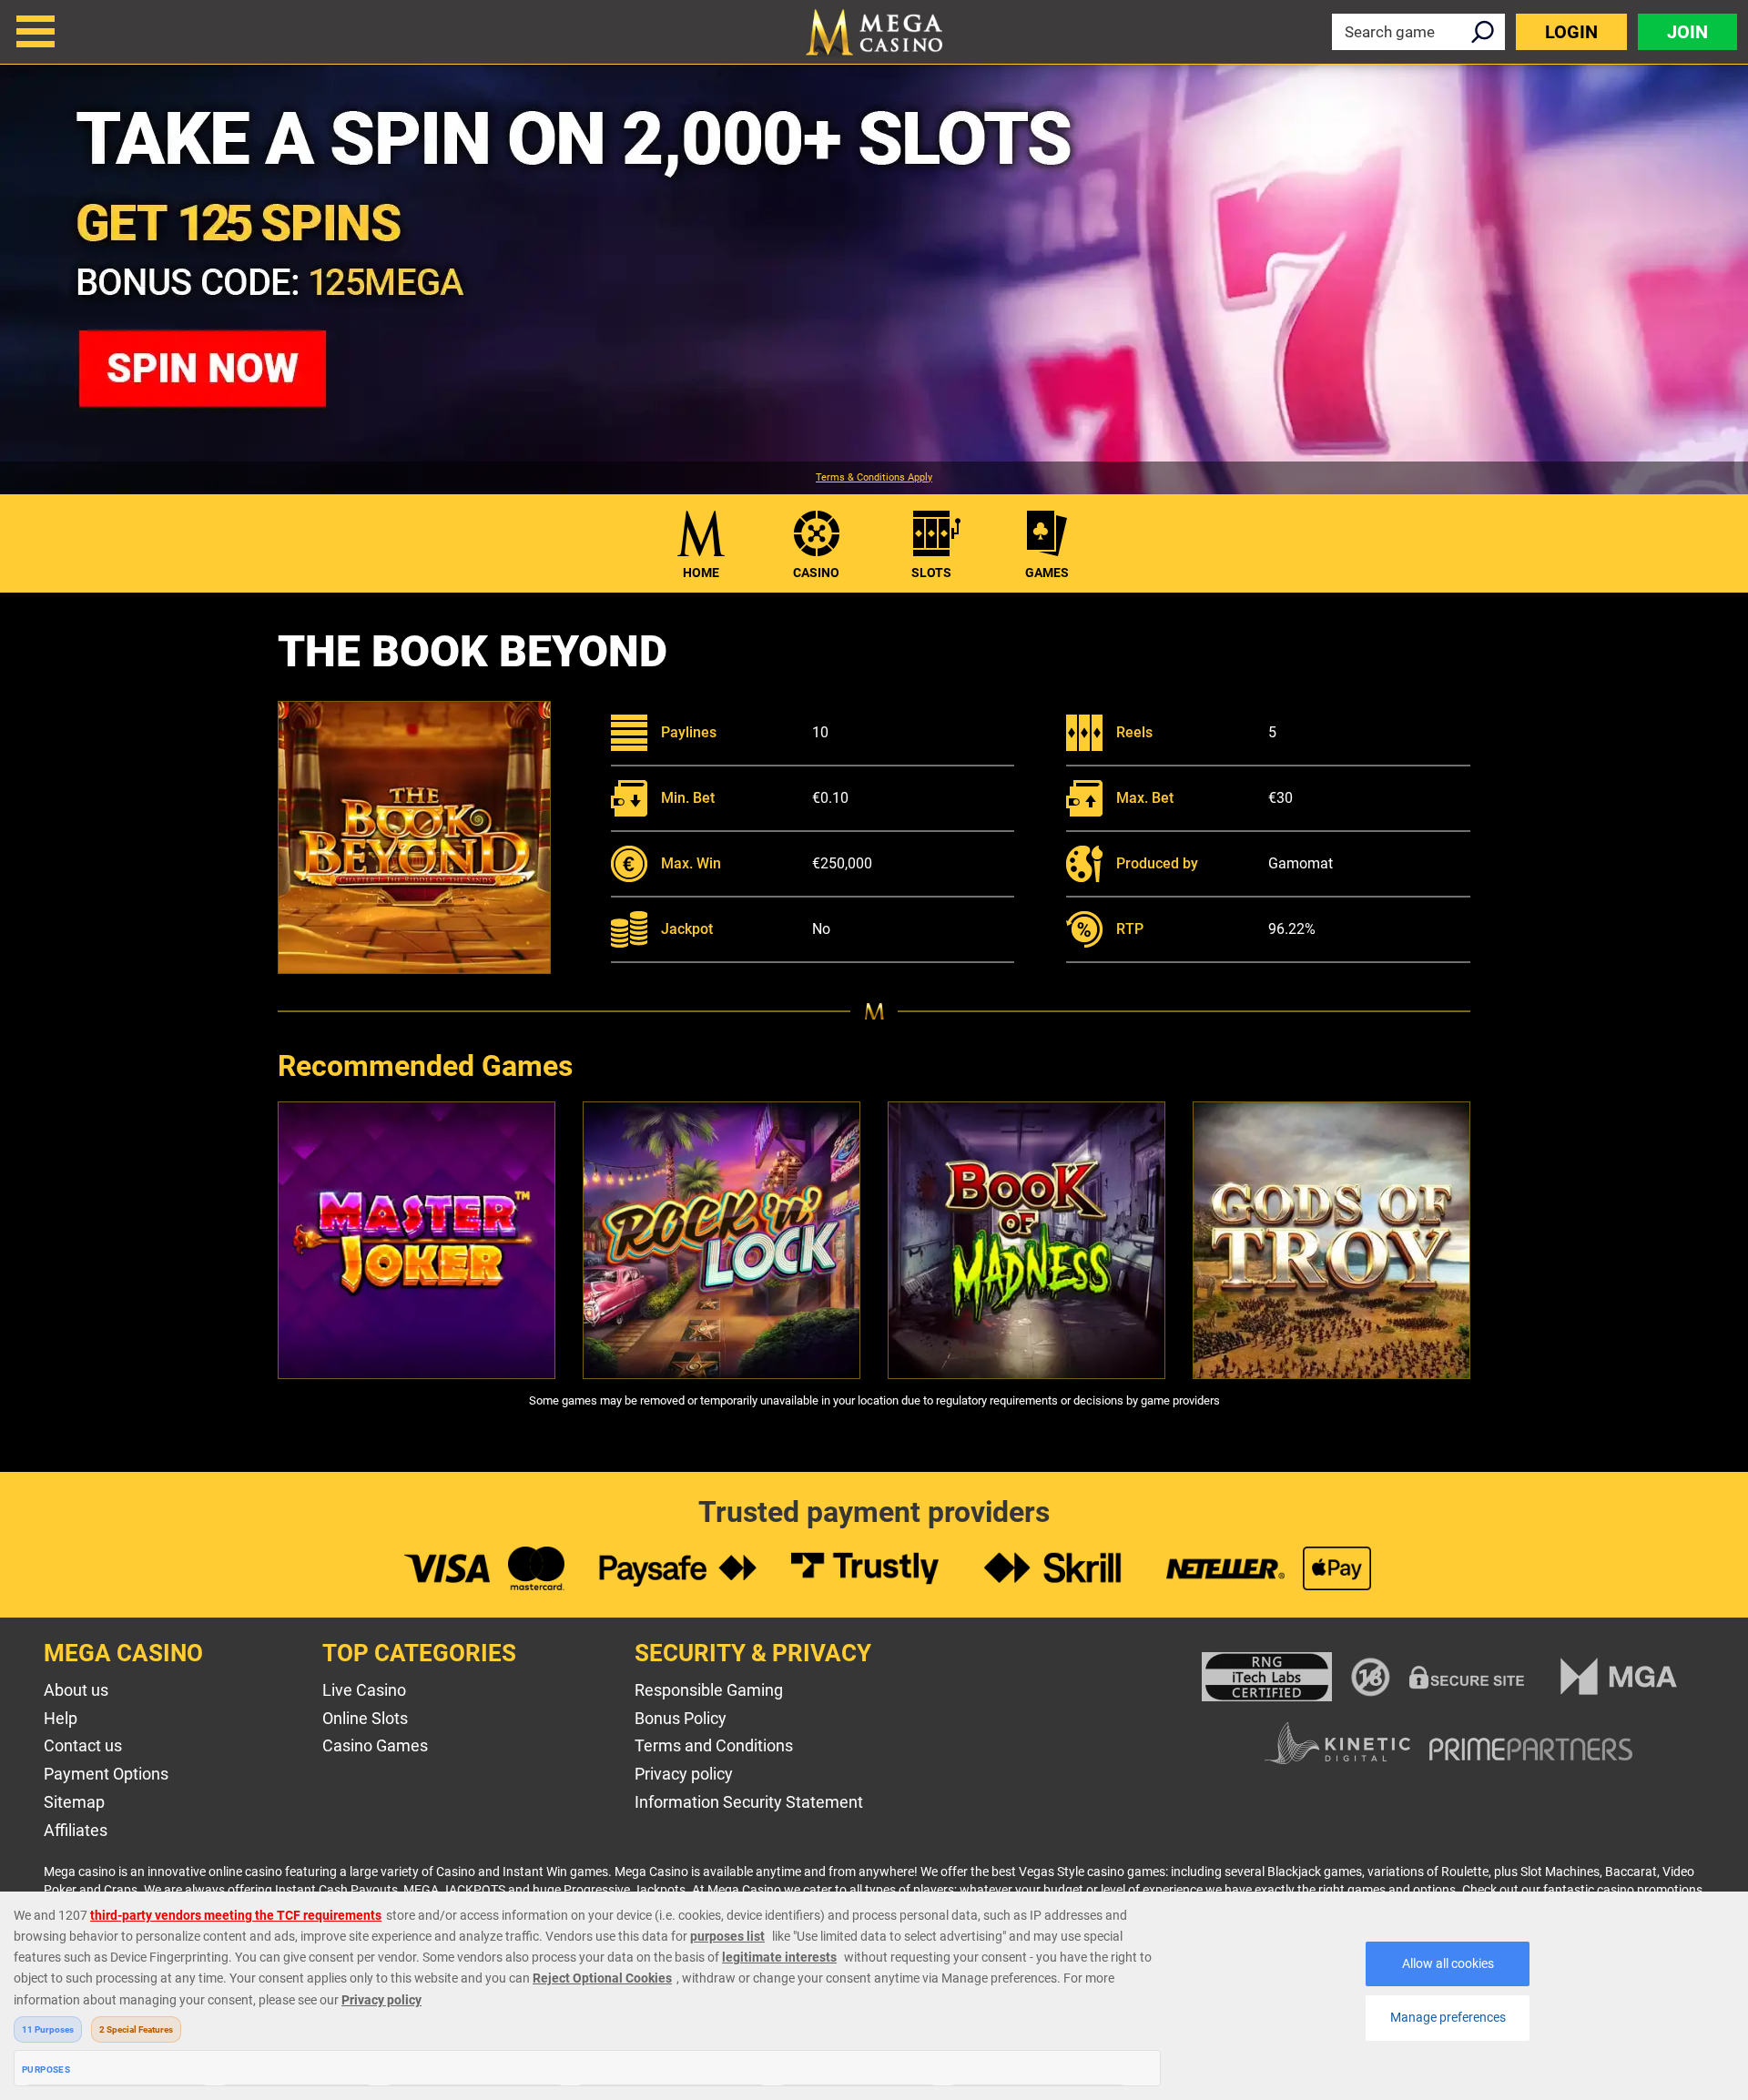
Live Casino (364, 1690)
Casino (816, 573)
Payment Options (106, 1774)
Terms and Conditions (714, 1745)
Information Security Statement (749, 1802)
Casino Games (375, 1745)
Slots (931, 573)
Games (1047, 573)
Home (701, 573)
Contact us (83, 1745)
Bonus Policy (681, 1718)
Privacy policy (684, 1774)
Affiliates (76, 1830)
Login (1571, 32)
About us (76, 1690)
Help (61, 1718)
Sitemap (74, 1802)
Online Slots (365, 1718)
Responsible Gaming (709, 1690)
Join (1687, 32)
